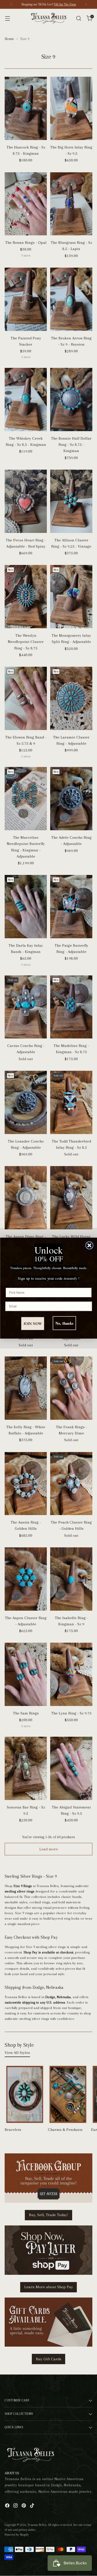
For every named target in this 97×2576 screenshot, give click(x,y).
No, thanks (64, 1323)
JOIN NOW (33, 1323)
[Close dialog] (89, 1245)
